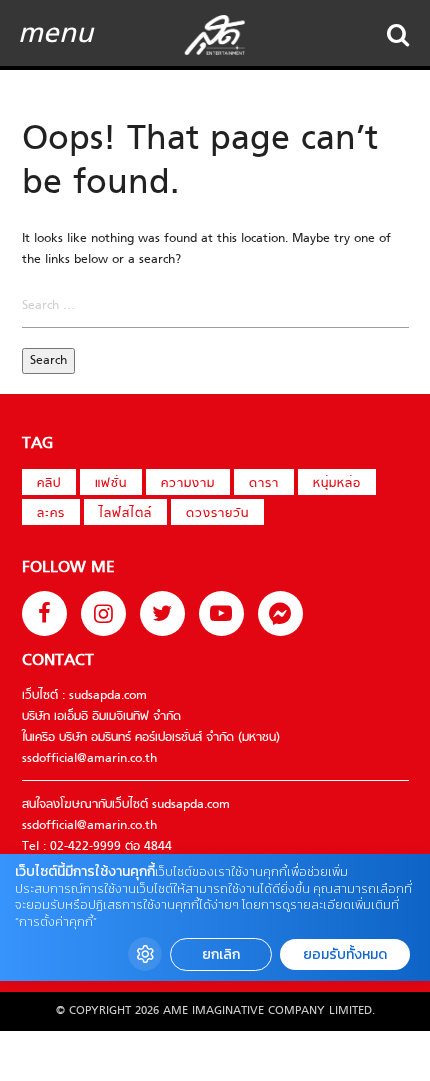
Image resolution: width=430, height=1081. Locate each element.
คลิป (49, 484)
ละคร (51, 514)
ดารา (264, 484)
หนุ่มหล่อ (337, 484)
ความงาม (188, 484)
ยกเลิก (221, 954)
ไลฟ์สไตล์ (125, 514)
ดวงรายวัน (217, 514)
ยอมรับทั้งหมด (345, 954)
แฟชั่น (111, 484)
